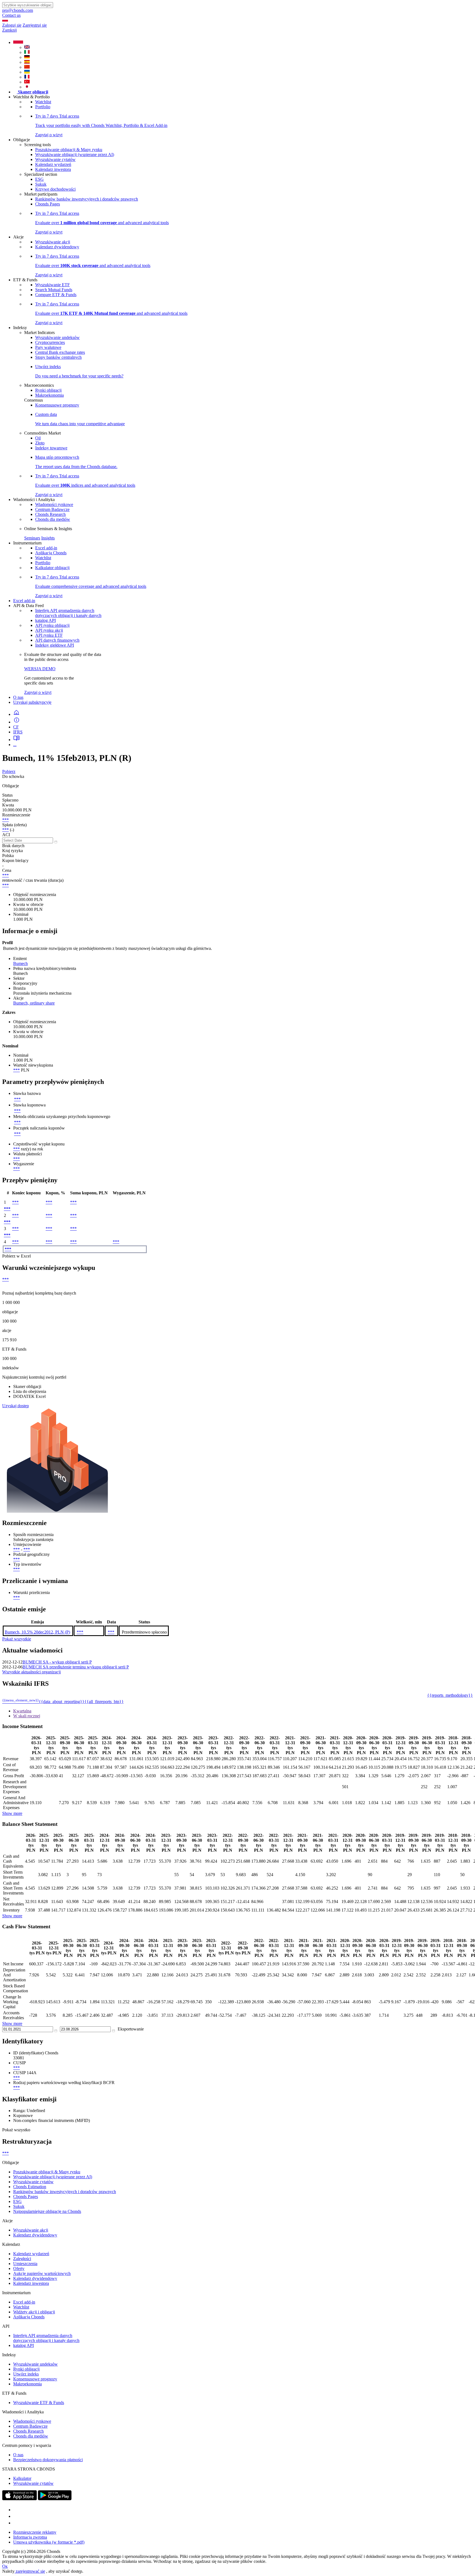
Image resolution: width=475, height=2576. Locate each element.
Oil (38, 438)
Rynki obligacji (48, 390)
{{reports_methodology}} (450, 1695)
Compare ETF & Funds (56, 295)
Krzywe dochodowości (55, 189)
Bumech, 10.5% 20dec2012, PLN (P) (37, 1632)
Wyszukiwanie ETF (53, 285)
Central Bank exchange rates (60, 352)
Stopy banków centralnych (58, 357)
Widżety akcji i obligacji (34, 2312)
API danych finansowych (57, 640)
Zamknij (9, 30)
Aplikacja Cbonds (51, 553)
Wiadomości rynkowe (54, 504)
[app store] (20, 2499)
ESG (39, 179)
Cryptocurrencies (50, 342)
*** (5, 820)
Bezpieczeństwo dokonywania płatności (48, 2460)
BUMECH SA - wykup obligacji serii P (57, 1662)
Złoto (40, 443)
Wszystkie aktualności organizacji (31, 1672)
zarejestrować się (30, 2571)
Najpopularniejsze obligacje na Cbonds (47, 2211)
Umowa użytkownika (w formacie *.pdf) (49, 2542)
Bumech (20, 963)
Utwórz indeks (26, 2374)
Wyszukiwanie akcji (53, 242)
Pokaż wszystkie (17, 1639)
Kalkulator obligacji (52, 568)
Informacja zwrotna (30, 2537)
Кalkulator (22, 2478)
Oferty (19, 2268)
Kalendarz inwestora (53, 169)
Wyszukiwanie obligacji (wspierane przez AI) (75, 155)
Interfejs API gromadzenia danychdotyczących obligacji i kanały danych (68, 613)
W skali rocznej (27, 1716)
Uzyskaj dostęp (16, 1406)
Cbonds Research (50, 514)
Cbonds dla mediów (53, 519)
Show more (12, 1813)
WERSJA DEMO (40, 669)
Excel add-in (46, 548)
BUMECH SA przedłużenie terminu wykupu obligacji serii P (76, 1667)
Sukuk (41, 184)
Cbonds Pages (48, 204)
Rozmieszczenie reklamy (35, 2532)
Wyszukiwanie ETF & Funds (39, 2403)
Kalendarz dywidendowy (57, 247)
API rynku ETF (49, 635)
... (15, 745)
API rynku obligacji (52, 625)
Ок (5, 2566)
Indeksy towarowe (51, 448)
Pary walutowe (48, 347)
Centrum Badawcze (52, 509)
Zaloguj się (12, 25)
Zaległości (22, 2259)
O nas (18, 697)
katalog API (45, 620)
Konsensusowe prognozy (57, 405)
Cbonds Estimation (30, 2187)
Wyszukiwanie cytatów (55, 159)
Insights (48, 538)
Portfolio (43, 107)
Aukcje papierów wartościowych (42, 2273)
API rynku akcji (49, 630)
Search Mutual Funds (54, 290)
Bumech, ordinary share (34, 1003)
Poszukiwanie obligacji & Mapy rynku (69, 150)
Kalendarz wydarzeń (53, 164)
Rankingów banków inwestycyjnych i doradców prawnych (87, 199)
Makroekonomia (49, 395)
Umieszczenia (25, 2264)
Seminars (32, 538)
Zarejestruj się (35, 25)
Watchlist (43, 102)
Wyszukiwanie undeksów (57, 337)
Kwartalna (22, 1711)
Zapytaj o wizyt (38, 692)
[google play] (55, 2499)
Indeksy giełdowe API (55, 645)
